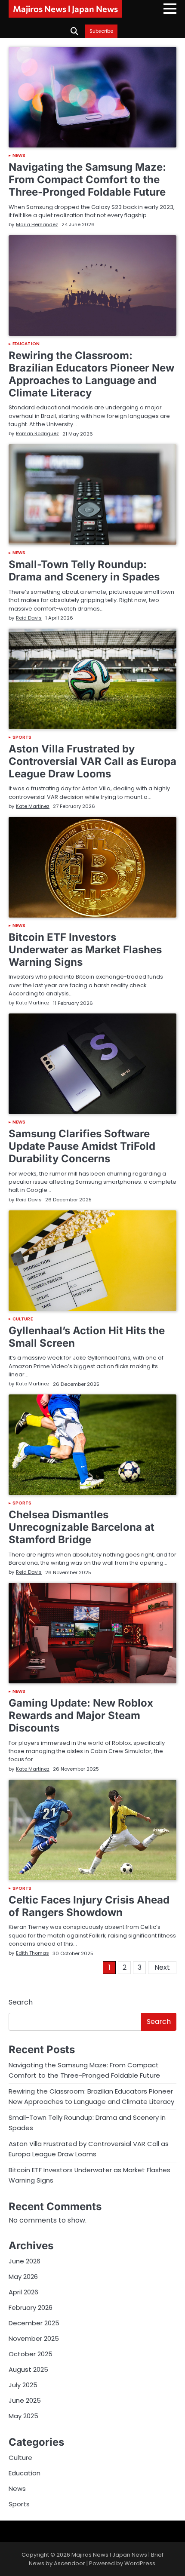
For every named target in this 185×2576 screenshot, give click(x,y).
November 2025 (34, 2338)
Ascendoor (69, 2563)
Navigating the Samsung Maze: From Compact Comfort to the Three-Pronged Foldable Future (87, 180)
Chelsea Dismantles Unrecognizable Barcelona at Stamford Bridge (82, 1527)
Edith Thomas (32, 1953)
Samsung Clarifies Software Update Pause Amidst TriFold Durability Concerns (82, 1146)
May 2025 (23, 2416)
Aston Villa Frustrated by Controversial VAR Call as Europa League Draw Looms (92, 761)
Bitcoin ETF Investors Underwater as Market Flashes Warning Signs (85, 950)
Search (21, 2002)
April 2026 (23, 2292)
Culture (23, 1319)
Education (26, 344)
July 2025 (23, 2385)
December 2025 (34, 2323)
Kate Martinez (33, 806)
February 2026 (31, 2307)
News (19, 156)
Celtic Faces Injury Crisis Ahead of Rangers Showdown (89, 1906)
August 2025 (28, 2369)
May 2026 (23, 2277)
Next (162, 1967)
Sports (22, 737)
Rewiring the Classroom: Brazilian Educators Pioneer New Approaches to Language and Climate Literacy (91, 374)
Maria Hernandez (37, 224)
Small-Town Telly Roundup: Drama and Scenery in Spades (84, 571)
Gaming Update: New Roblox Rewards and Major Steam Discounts (81, 1715)
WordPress (140, 2563)
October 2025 (31, 2354)
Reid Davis (29, 618)
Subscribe (101, 31)
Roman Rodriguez (37, 433)
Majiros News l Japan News (65, 9)
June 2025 (25, 2400)
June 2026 (25, 2261)
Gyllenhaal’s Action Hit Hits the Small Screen (87, 1337)
